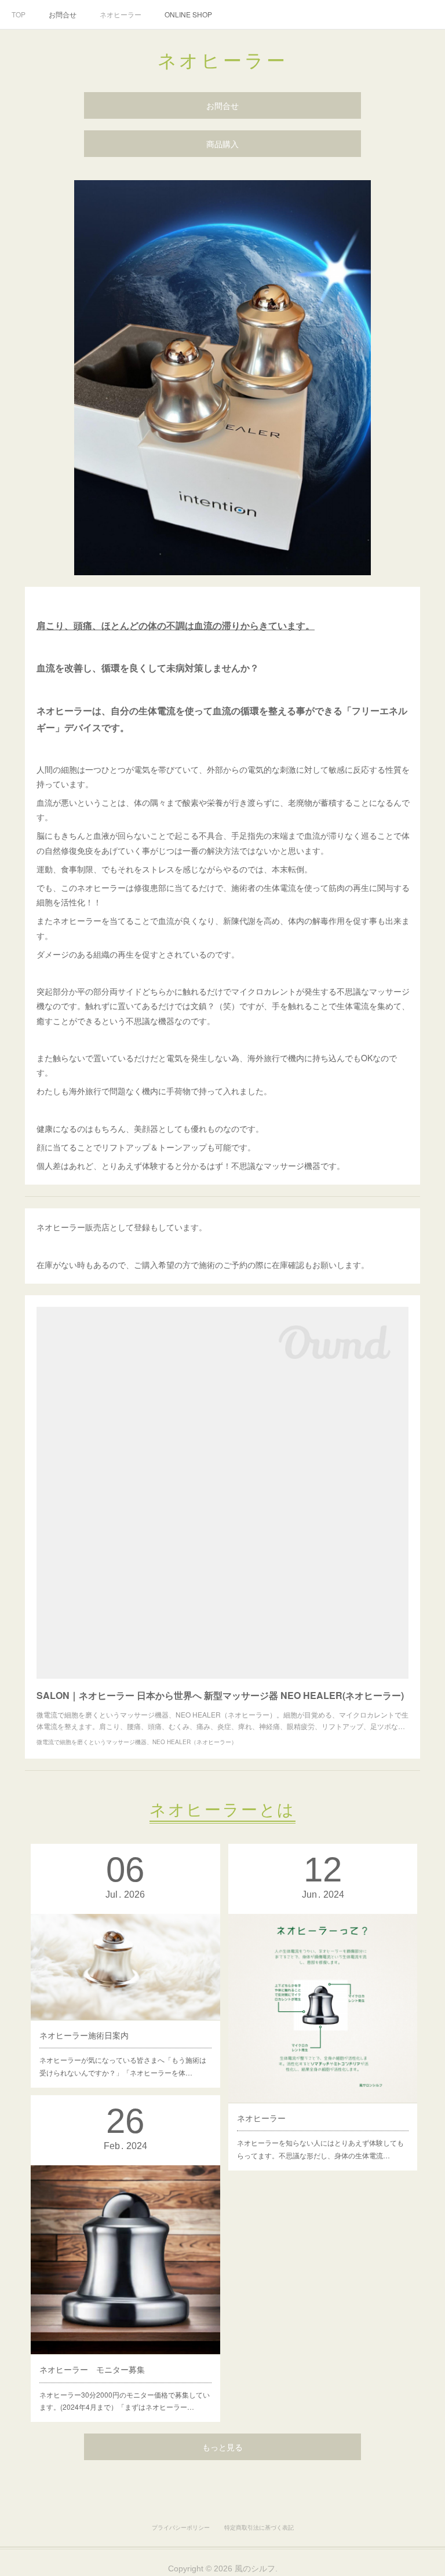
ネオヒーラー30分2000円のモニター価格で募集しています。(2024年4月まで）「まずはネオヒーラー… (125, 2401)
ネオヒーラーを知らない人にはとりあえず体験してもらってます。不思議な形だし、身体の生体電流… (320, 2149)
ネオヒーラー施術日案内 (84, 2035)
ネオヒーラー (121, 14)
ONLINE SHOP (188, 14)
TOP (19, 14)
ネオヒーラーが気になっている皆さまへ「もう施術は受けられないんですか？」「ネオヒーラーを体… (123, 2066)
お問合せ (63, 14)
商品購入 (222, 144)
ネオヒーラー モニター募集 (92, 2369)
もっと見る (222, 2447)
